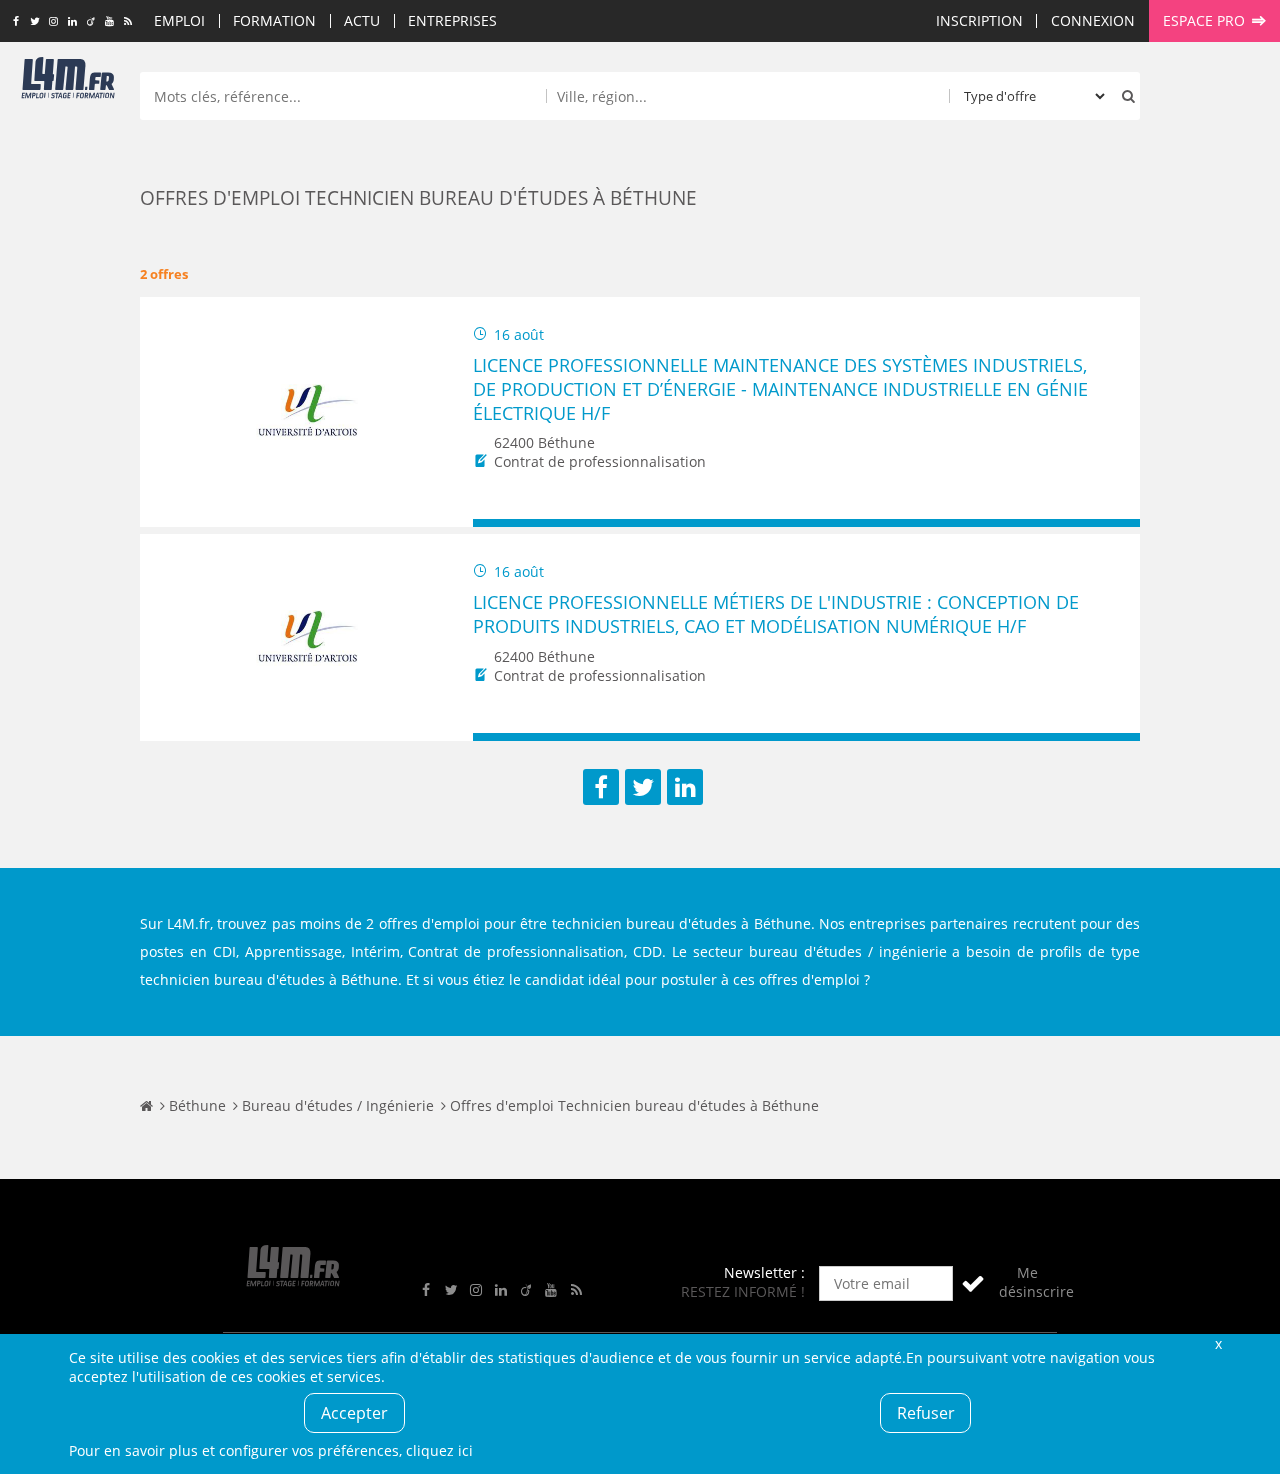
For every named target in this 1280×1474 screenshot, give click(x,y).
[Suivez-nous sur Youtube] (109, 22)
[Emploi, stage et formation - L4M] (146, 1105)
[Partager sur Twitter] (643, 787)
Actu (362, 20)
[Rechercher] (1124, 96)
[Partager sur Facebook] (601, 787)
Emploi (179, 20)
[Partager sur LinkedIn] (685, 787)
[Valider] (973, 1283)
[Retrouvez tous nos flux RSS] (128, 22)
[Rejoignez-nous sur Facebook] (15, 22)
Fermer (1218, 1343)
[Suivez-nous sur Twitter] (34, 22)
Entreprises (452, 20)
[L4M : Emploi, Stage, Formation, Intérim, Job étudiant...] (68, 82)
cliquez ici (439, 1450)
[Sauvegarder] (497, 523)
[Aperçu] (1115, 523)
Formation (274, 20)
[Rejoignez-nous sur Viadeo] (90, 22)
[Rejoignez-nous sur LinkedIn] (72, 22)
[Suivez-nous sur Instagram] (53, 22)
